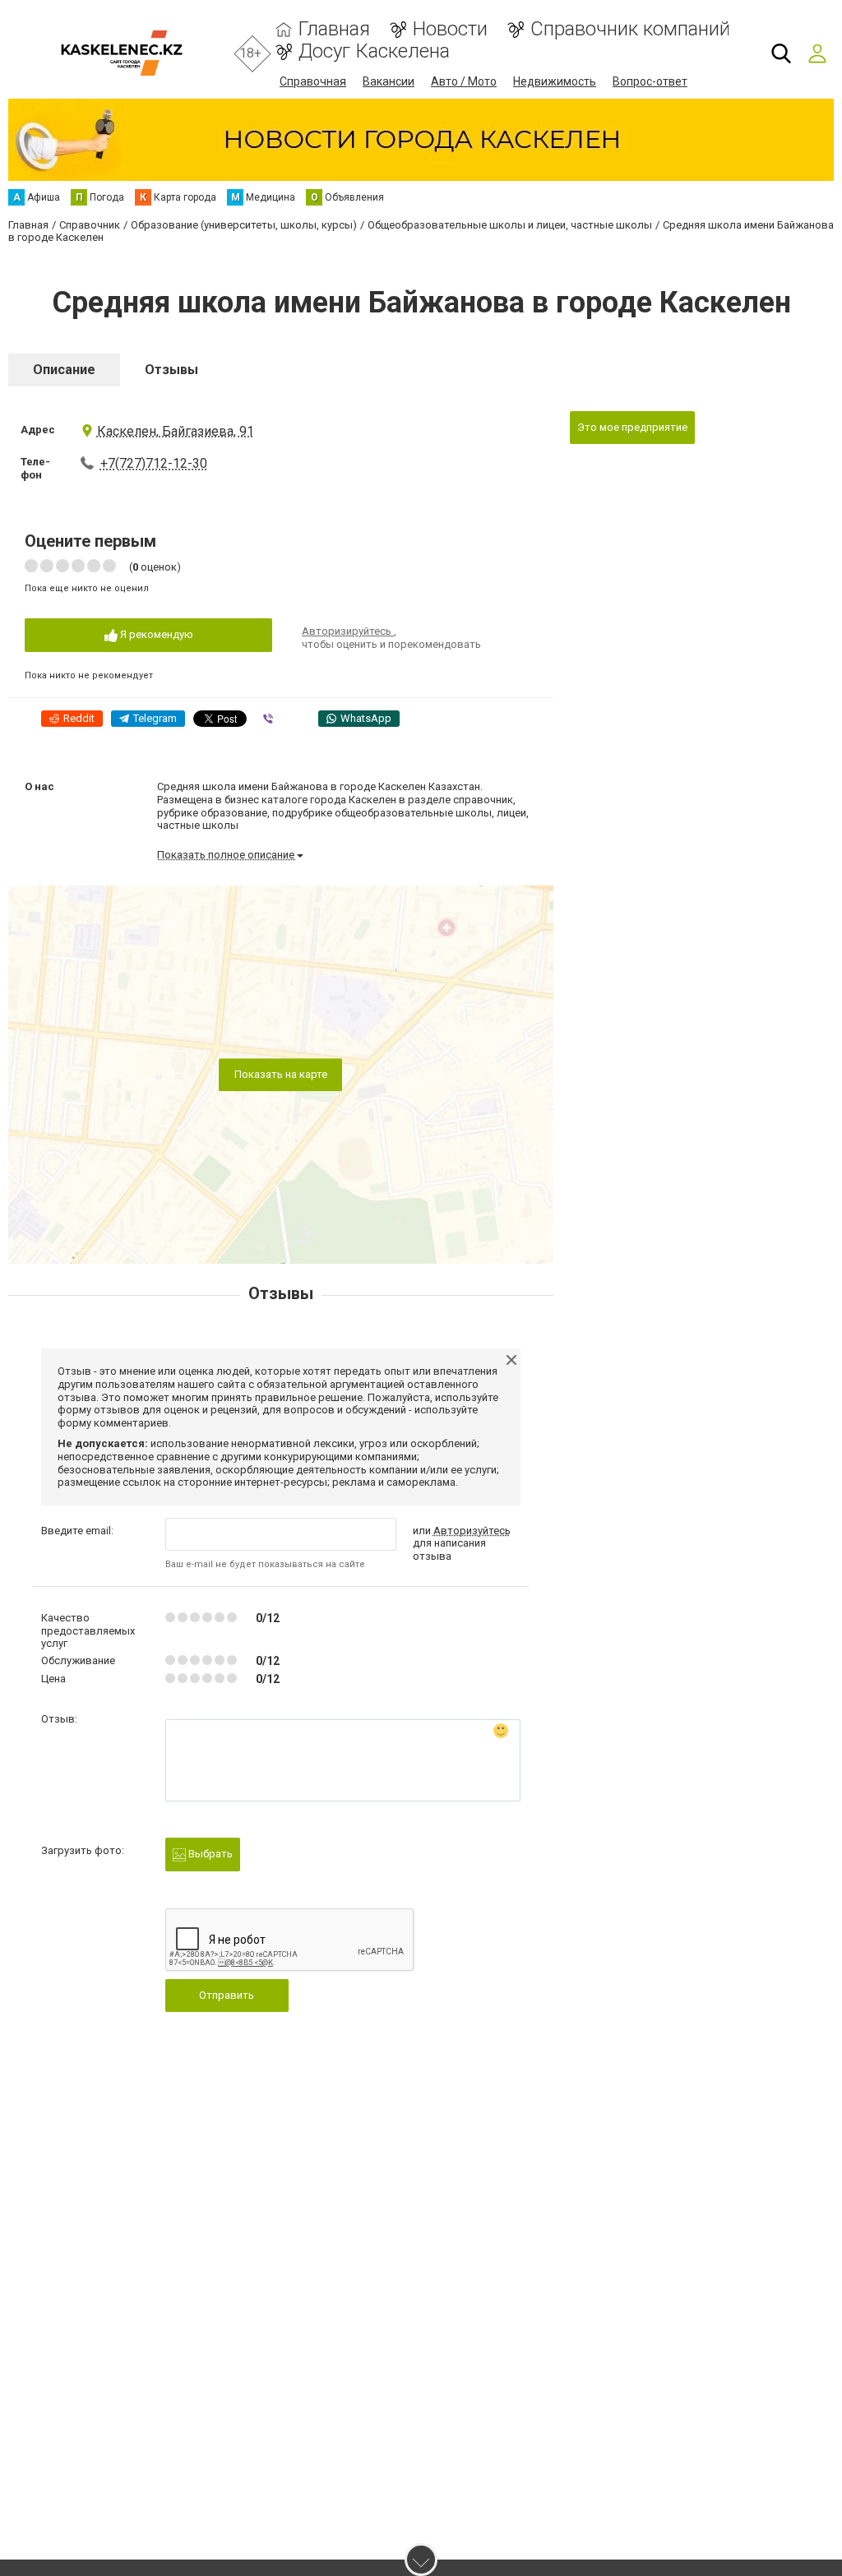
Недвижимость (555, 81)
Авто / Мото (464, 81)
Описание (64, 370)
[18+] (121, 53)
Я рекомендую (155, 634)
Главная (334, 29)
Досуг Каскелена (374, 51)
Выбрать (209, 1854)
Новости (450, 29)
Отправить (227, 1995)
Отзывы (171, 370)
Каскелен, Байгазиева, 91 (176, 431)
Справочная (313, 81)
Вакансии (389, 81)
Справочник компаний (630, 29)
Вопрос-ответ (650, 81)
